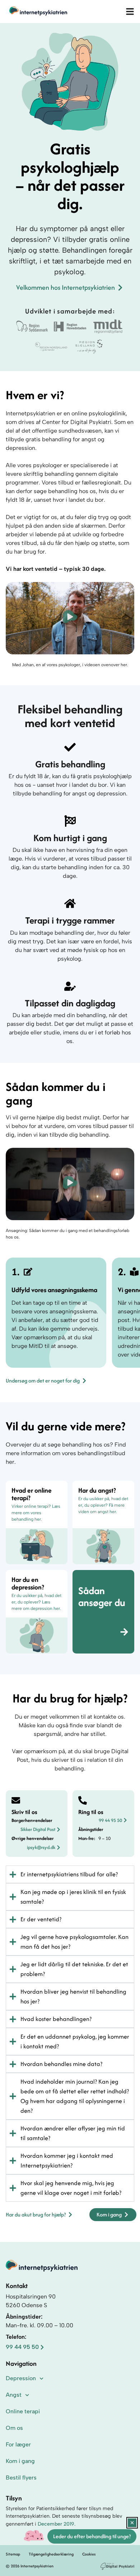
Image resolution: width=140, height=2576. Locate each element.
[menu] (130, 12)
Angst (14, 2395)
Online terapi (23, 2411)
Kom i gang (20, 2461)
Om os (14, 2428)
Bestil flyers (21, 2478)
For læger (18, 2444)
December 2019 (56, 2524)
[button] (70, 618)
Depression (21, 2378)
